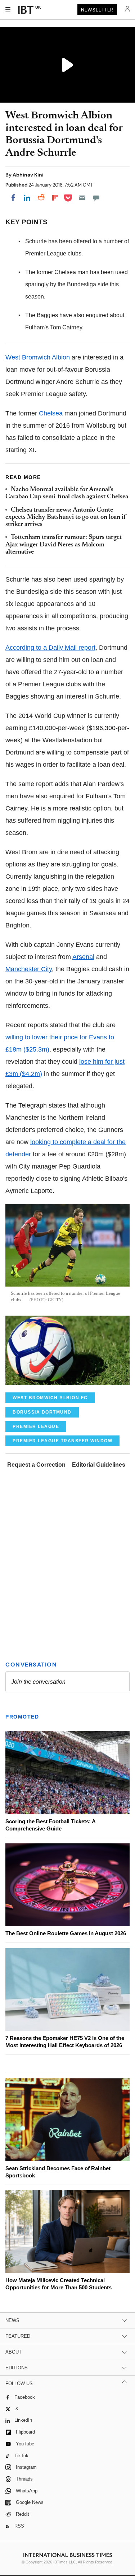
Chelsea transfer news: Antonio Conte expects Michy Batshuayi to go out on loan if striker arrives (66, 518)
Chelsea (51, 413)
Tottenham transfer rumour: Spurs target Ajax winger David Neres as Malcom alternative (64, 545)
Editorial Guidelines (99, 1465)
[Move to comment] (96, 198)
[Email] (82, 198)
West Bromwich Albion (38, 357)
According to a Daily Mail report (50, 648)
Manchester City (29, 969)
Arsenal (83, 957)
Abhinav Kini (28, 175)
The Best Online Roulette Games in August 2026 (66, 1933)
